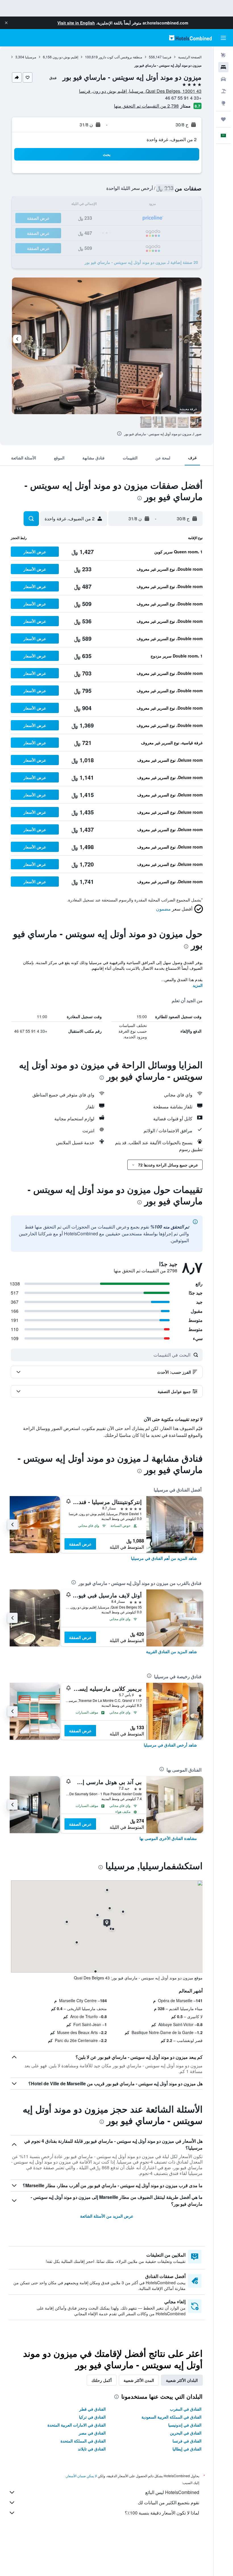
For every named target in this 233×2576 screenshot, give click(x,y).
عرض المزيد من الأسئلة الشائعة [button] (107, 2216)
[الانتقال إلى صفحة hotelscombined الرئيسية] (190, 38)
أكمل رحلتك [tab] (102, 2380)
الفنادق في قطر (92, 2409)
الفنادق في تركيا (92, 2417)
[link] (164, 1558)
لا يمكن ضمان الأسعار (82, 2476)
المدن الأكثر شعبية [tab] (139, 2380)
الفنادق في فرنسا (187, 2441)
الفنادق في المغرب (186, 2409)
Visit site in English (76, 23)
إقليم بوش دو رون (65, 57)
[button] (6, 23)
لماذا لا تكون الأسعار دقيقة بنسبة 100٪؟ (162, 2513)
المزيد (198, 985)
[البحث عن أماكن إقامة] (223, 67)
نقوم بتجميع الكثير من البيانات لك (168, 2502)
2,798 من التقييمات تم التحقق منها (146, 106)
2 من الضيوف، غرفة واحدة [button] (172, 139)
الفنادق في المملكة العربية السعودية (171, 2417)
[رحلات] (223, 119)
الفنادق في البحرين (186, 2433)
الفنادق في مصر (92, 2433)
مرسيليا (31, 57)
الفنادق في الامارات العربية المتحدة (77, 2425)
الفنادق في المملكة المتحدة (83, 2441)
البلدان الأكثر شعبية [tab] (182, 2380)
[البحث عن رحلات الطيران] (223, 55)
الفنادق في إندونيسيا (185, 2425)
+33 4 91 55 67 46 (183, 98)
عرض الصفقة (80, 1544)
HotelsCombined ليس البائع (172, 2492)
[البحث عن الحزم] (223, 91)
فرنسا (167, 57)
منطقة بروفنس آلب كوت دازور (120, 57)
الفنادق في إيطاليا (187, 2449)
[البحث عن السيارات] (223, 79)
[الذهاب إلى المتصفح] (223, 103)
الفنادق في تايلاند (92, 2449)
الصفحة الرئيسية (190, 57)
